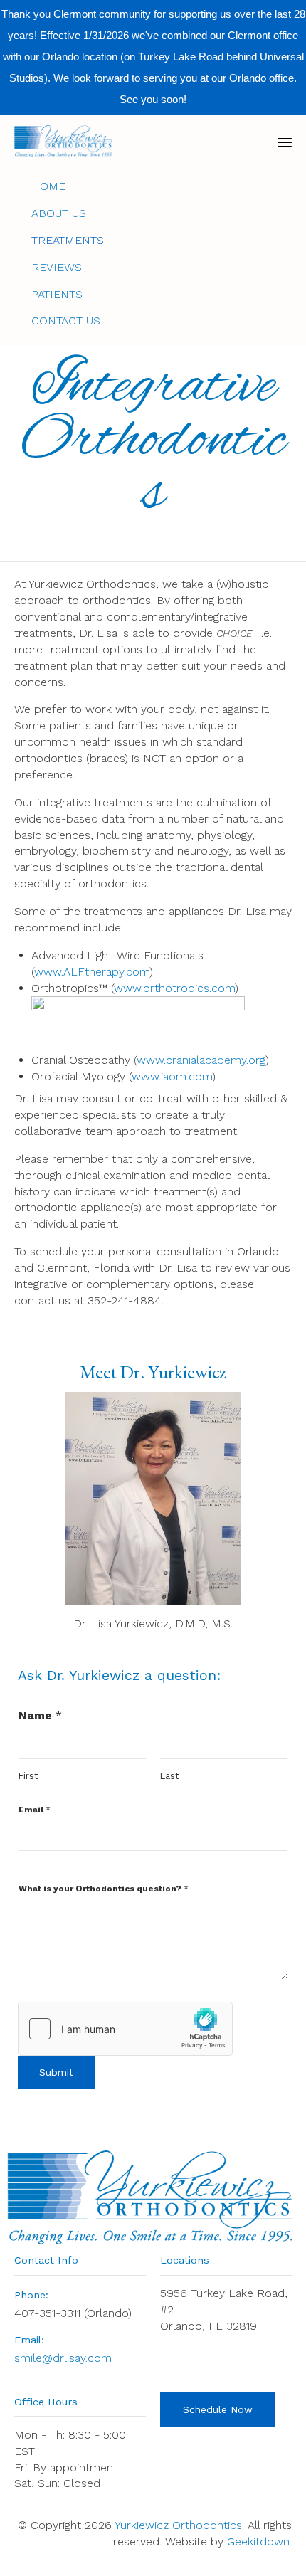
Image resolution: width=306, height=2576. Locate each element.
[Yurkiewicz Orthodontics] (63, 141)
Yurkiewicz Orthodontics (178, 2525)
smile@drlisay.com (63, 2358)
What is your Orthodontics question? (104, 1889)
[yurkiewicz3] (153, 1601)
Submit (56, 2072)
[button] (218, 2409)
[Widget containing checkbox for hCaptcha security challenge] (125, 2029)
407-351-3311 (47, 2313)
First (28, 1776)
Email (35, 1810)
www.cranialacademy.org (201, 1060)
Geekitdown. (259, 2541)
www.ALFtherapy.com (92, 972)
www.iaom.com (172, 1076)
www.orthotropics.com (174, 988)
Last (170, 1776)
